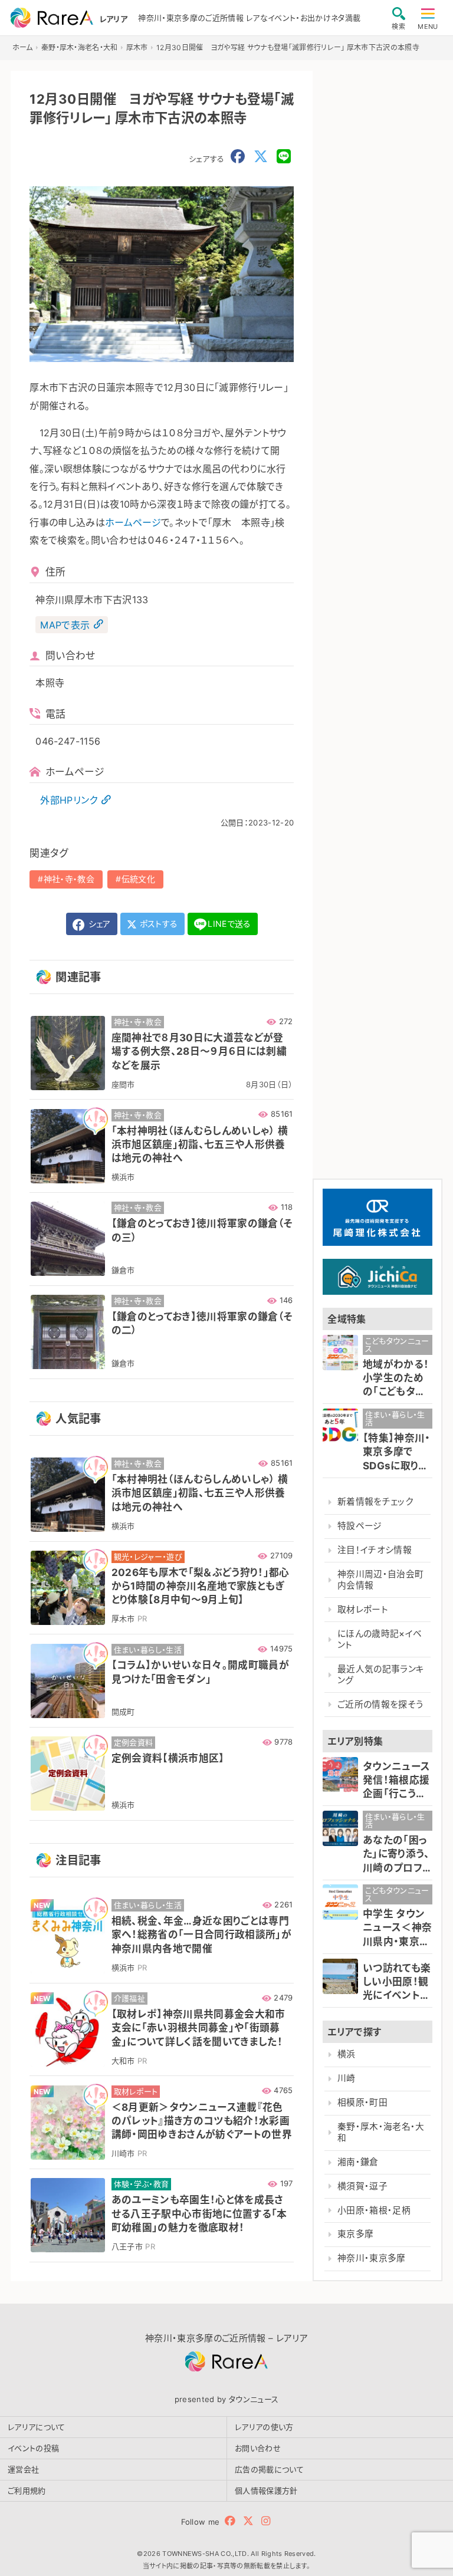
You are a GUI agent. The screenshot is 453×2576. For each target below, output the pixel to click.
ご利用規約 (27, 2491)
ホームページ (133, 522)
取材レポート (363, 1610)
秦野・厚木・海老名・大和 (381, 2132)
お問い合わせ (258, 2448)
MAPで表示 (65, 624)
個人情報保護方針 (266, 2491)
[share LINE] (284, 157)
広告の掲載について (269, 2469)
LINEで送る (229, 924)
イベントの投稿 (33, 2448)
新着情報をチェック (375, 1502)
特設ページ (360, 1526)
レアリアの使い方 (264, 2427)
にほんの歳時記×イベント (380, 1639)
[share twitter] (261, 157)
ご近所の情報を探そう (380, 1705)
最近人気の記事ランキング (381, 1675)
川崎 (347, 2078)
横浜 (347, 2054)
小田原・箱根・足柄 (374, 2210)
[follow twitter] (248, 2521)
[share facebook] (238, 157)
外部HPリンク (69, 800)
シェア (98, 924)
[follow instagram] (266, 2521)
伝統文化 (138, 879)
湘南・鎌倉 (358, 2162)
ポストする (158, 924)
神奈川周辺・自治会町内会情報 (380, 1580)
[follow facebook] (230, 2521)
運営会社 (23, 2469)
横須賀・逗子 (362, 2186)
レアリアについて (37, 2427)
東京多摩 (355, 2234)
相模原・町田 (362, 2103)
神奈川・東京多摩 (372, 2258)
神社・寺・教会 (69, 879)
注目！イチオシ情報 (375, 1550)
